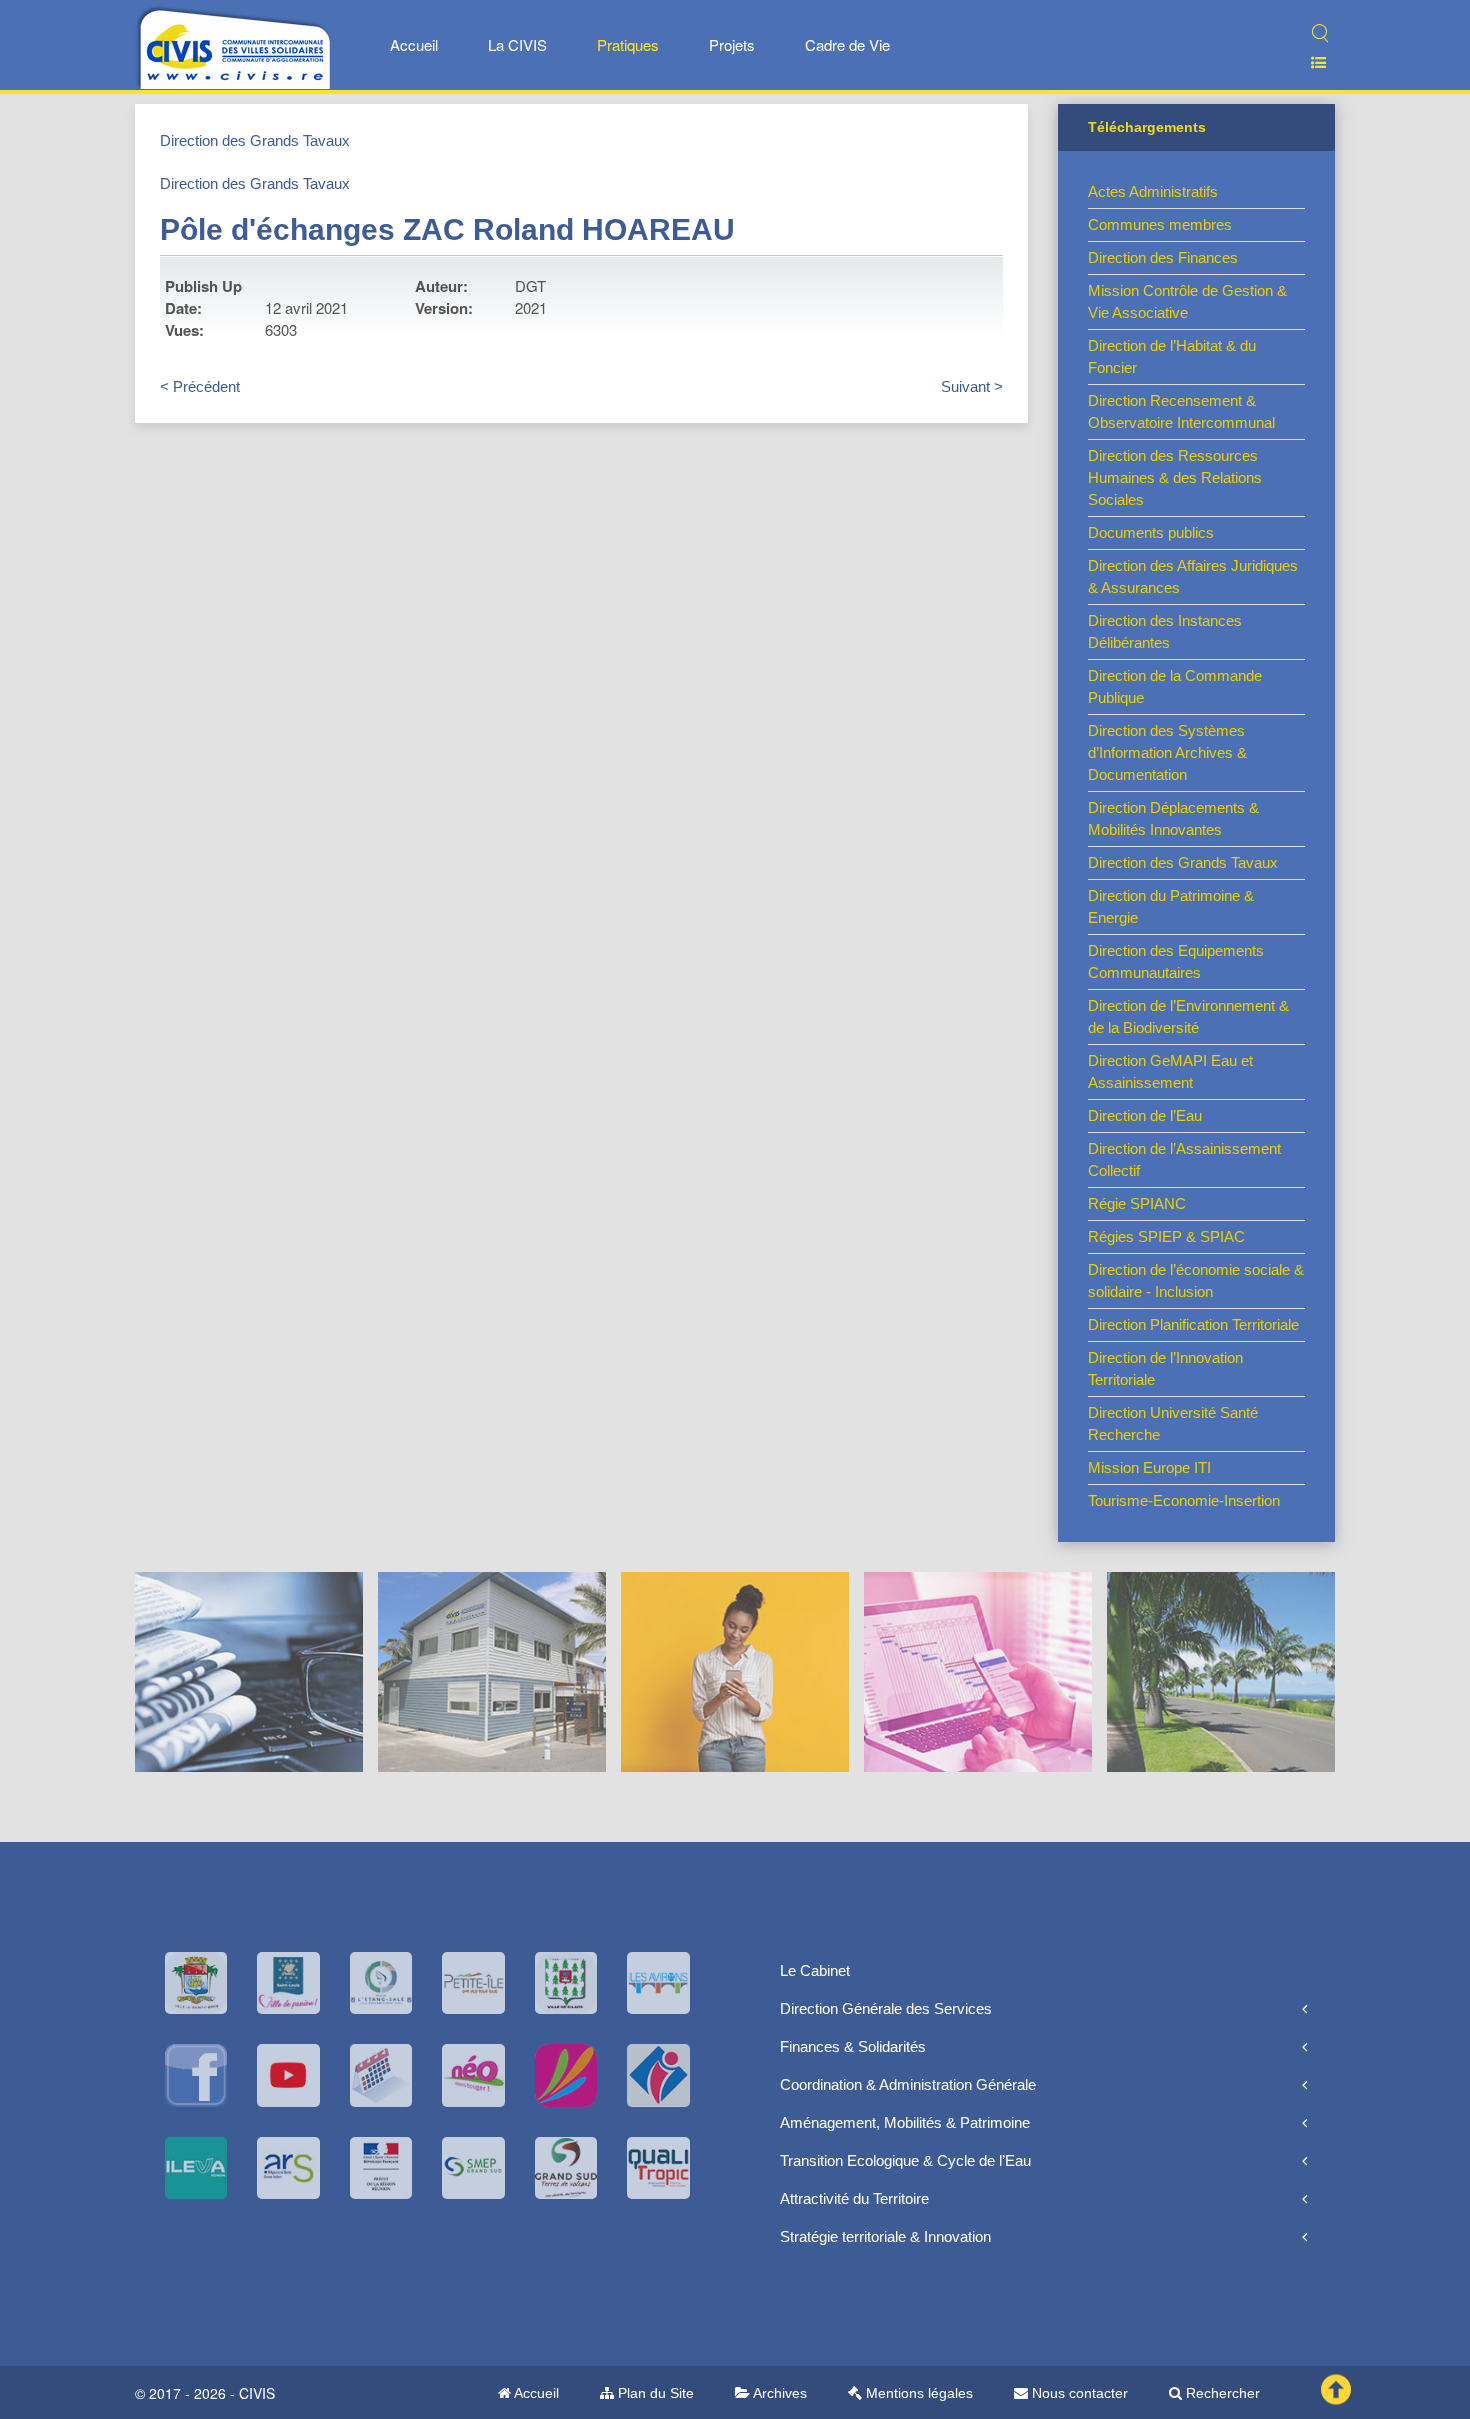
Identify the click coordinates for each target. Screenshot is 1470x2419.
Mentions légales (917, 2393)
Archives (778, 2393)
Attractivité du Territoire (854, 2198)
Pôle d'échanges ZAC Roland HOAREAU (447, 229)
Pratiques (628, 44)
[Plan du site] (1310, 62)
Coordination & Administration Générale (908, 2084)
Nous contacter (1078, 2393)
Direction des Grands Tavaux (255, 140)
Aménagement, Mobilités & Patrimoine (905, 2122)
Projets (732, 44)
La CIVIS (517, 44)
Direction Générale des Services (886, 2008)
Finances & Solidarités (853, 2046)
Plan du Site (654, 2393)
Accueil (414, 44)
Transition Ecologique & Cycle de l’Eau (905, 2160)
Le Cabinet (815, 1970)
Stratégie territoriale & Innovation (885, 2236)
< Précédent (200, 386)
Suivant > (972, 386)
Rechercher (1221, 2393)
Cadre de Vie (847, 44)
